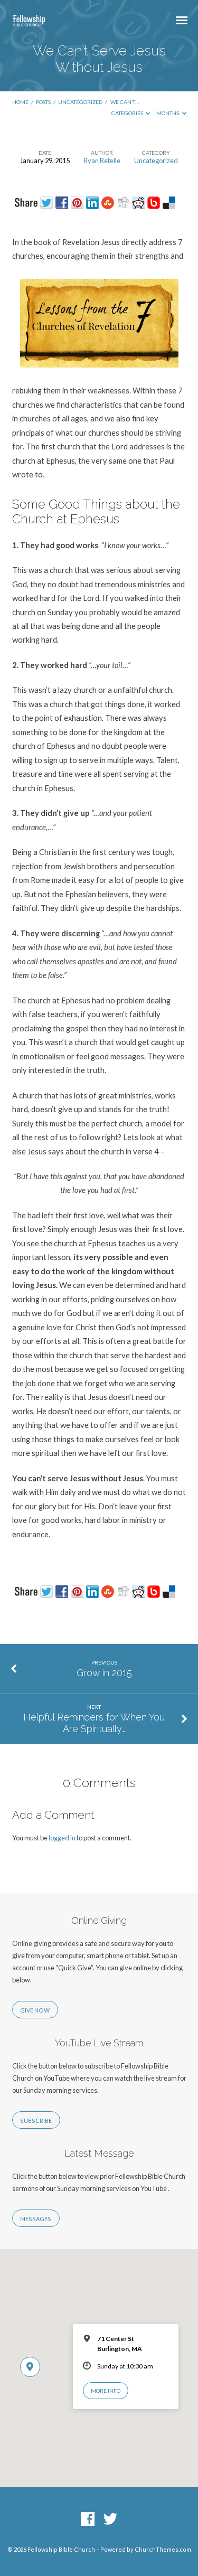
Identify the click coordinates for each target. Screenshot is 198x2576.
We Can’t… (125, 102)
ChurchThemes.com (163, 2549)
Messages (36, 2219)
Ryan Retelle (102, 161)
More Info (106, 2391)
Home (20, 102)
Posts (43, 102)
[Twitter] (110, 2519)
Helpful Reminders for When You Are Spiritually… (94, 1723)
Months (168, 113)
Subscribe (36, 2121)
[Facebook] (88, 2519)
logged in (62, 1838)
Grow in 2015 (104, 1673)
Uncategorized (80, 102)
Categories (128, 113)
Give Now (35, 2010)
